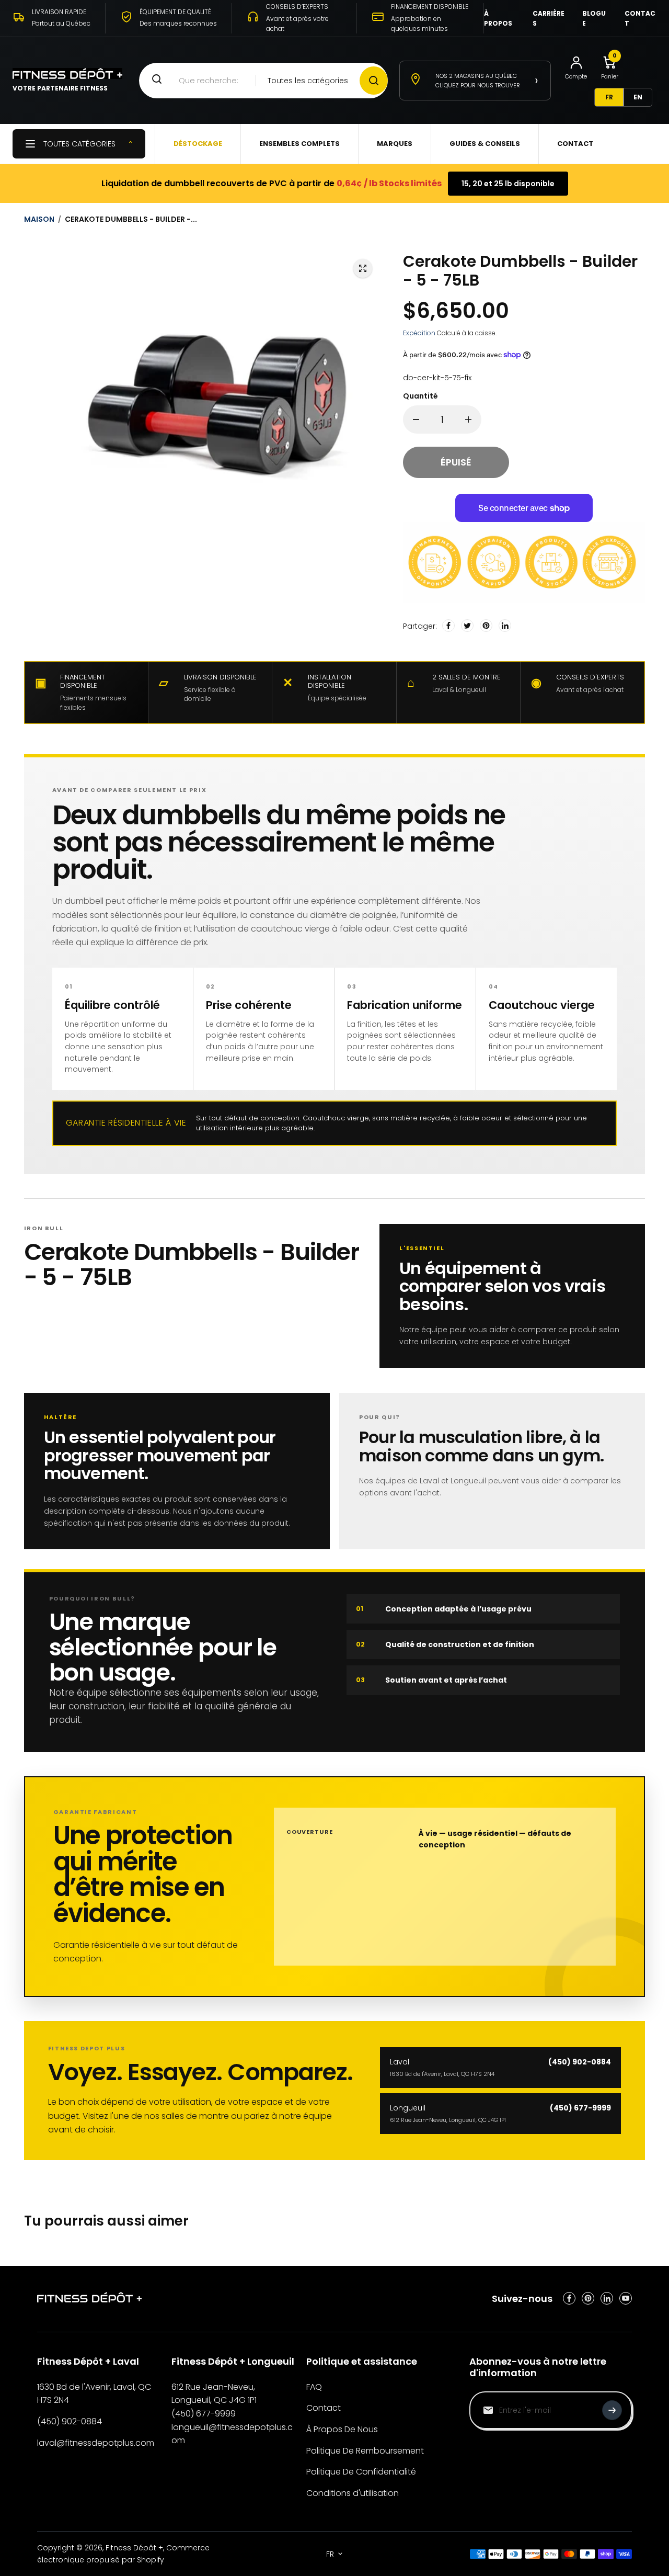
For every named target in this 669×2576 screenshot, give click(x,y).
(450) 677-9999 (204, 2414)
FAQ (314, 2387)
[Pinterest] (486, 626)
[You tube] (626, 2298)
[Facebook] (448, 626)
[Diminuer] (416, 419)
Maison (39, 219)
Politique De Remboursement (365, 2451)
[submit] (612, 2410)
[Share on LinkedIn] (505, 626)
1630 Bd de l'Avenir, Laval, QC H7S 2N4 (94, 2394)
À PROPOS (498, 18)
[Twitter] (467, 626)
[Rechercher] (374, 81)
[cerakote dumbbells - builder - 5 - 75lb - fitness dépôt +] (363, 268)
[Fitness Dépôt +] (89, 2299)
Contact (324, 2408)
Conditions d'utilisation (353, 2493)
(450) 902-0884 (70, 2421)
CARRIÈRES (549, 18)
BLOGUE (594, 18)
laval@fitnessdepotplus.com (96, 2443)
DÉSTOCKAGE (198, 144)
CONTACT (640, 18)
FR (609, 97)
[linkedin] (607, 2298)
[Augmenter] (468, 419)
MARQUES (395, 144)
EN (638, 97)
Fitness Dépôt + (134, 2548)
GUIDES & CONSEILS (485, 144)
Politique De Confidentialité (361, 2472)
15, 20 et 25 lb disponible (508, 184)
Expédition (419, 333)
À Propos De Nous (342, 2429)
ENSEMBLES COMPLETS (299, 144)
